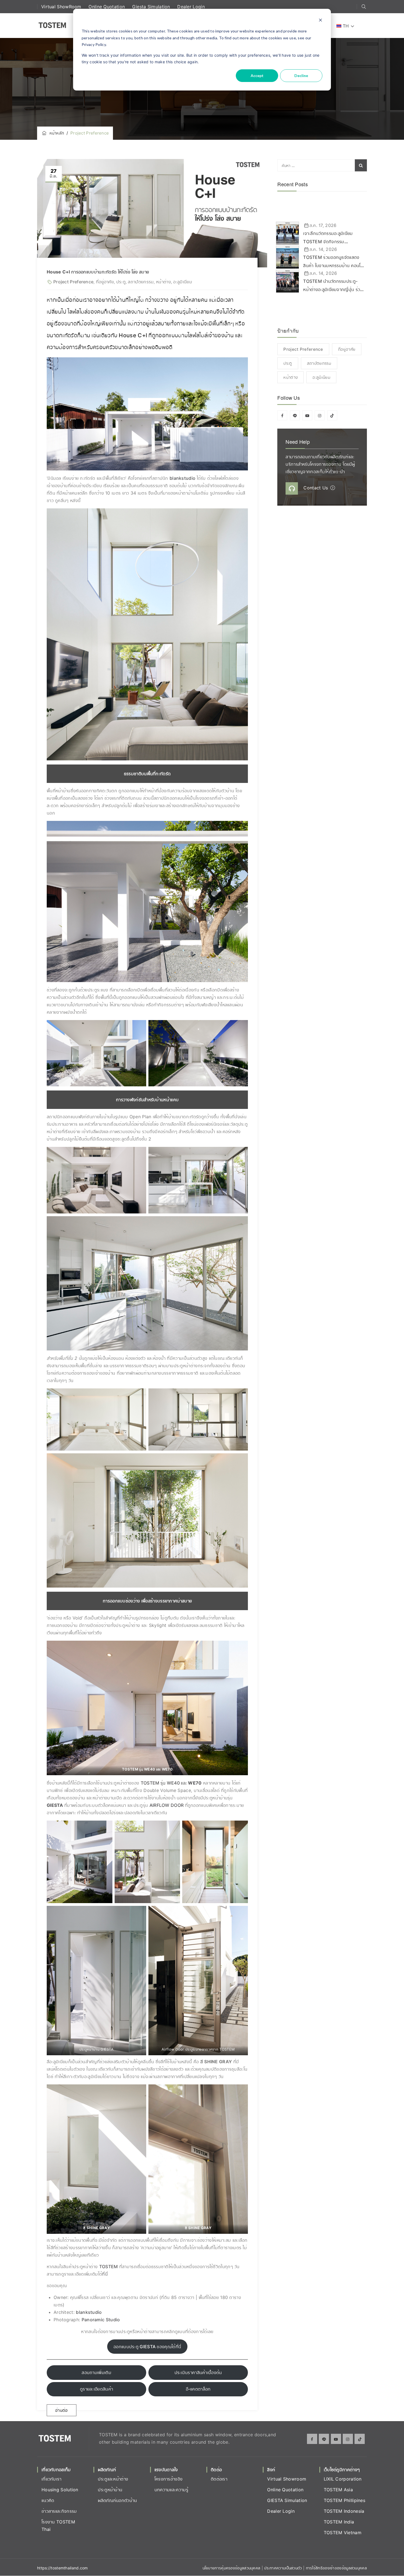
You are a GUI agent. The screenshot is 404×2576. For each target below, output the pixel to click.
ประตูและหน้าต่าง (113, 2479)
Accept (257, 76)
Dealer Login (191, 7)
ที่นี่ (105, 2274)
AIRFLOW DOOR (167, 1805)
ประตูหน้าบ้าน (110, 2490)
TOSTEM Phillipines (344, 2500)
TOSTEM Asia (338, 2490)
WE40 (173, 1783)
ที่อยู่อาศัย (105, 282)
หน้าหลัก (56, 133)
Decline (301, 76)
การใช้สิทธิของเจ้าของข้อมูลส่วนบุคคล (336, 2568)
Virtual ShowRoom (62, 7)
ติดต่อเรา (219, 2479)
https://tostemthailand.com (63, 2568)
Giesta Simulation (152, 7)
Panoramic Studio (101, 2320)
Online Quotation (107, 7)
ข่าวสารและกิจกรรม (59, 2511)
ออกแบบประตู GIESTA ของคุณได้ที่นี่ (147, 2347)
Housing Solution (60, 2490)
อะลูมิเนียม (182, 282)
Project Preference (73, 282)
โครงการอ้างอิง (169, 2479)
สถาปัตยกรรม (141, 282)
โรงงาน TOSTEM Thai (58, 2526)
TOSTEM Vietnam (343, 2533)
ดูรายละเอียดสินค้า (96, 2389)
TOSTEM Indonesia (344, 2511)
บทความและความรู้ (171, 2490)
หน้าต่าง (164, 282)
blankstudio (183, 478)
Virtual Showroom (287, 2479)
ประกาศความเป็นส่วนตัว (284, 2568)
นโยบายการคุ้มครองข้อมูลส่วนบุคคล (232, 2568)
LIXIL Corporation (343, 2479)
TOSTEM (150, 1783)
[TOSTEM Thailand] (52, 26)
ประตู (121, 282)
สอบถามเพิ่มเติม (96, 2372)
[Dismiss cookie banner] (320, 21)
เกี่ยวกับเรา (52, 2479)
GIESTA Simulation (287, 2500)
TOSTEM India (339, 2522)
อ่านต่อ (62, 2410)
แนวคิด (48, 2500)
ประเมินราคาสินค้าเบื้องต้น (198, 2372)
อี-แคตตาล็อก (198, 2389)
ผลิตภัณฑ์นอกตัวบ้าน (117, 2500)
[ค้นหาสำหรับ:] (322, 165)
